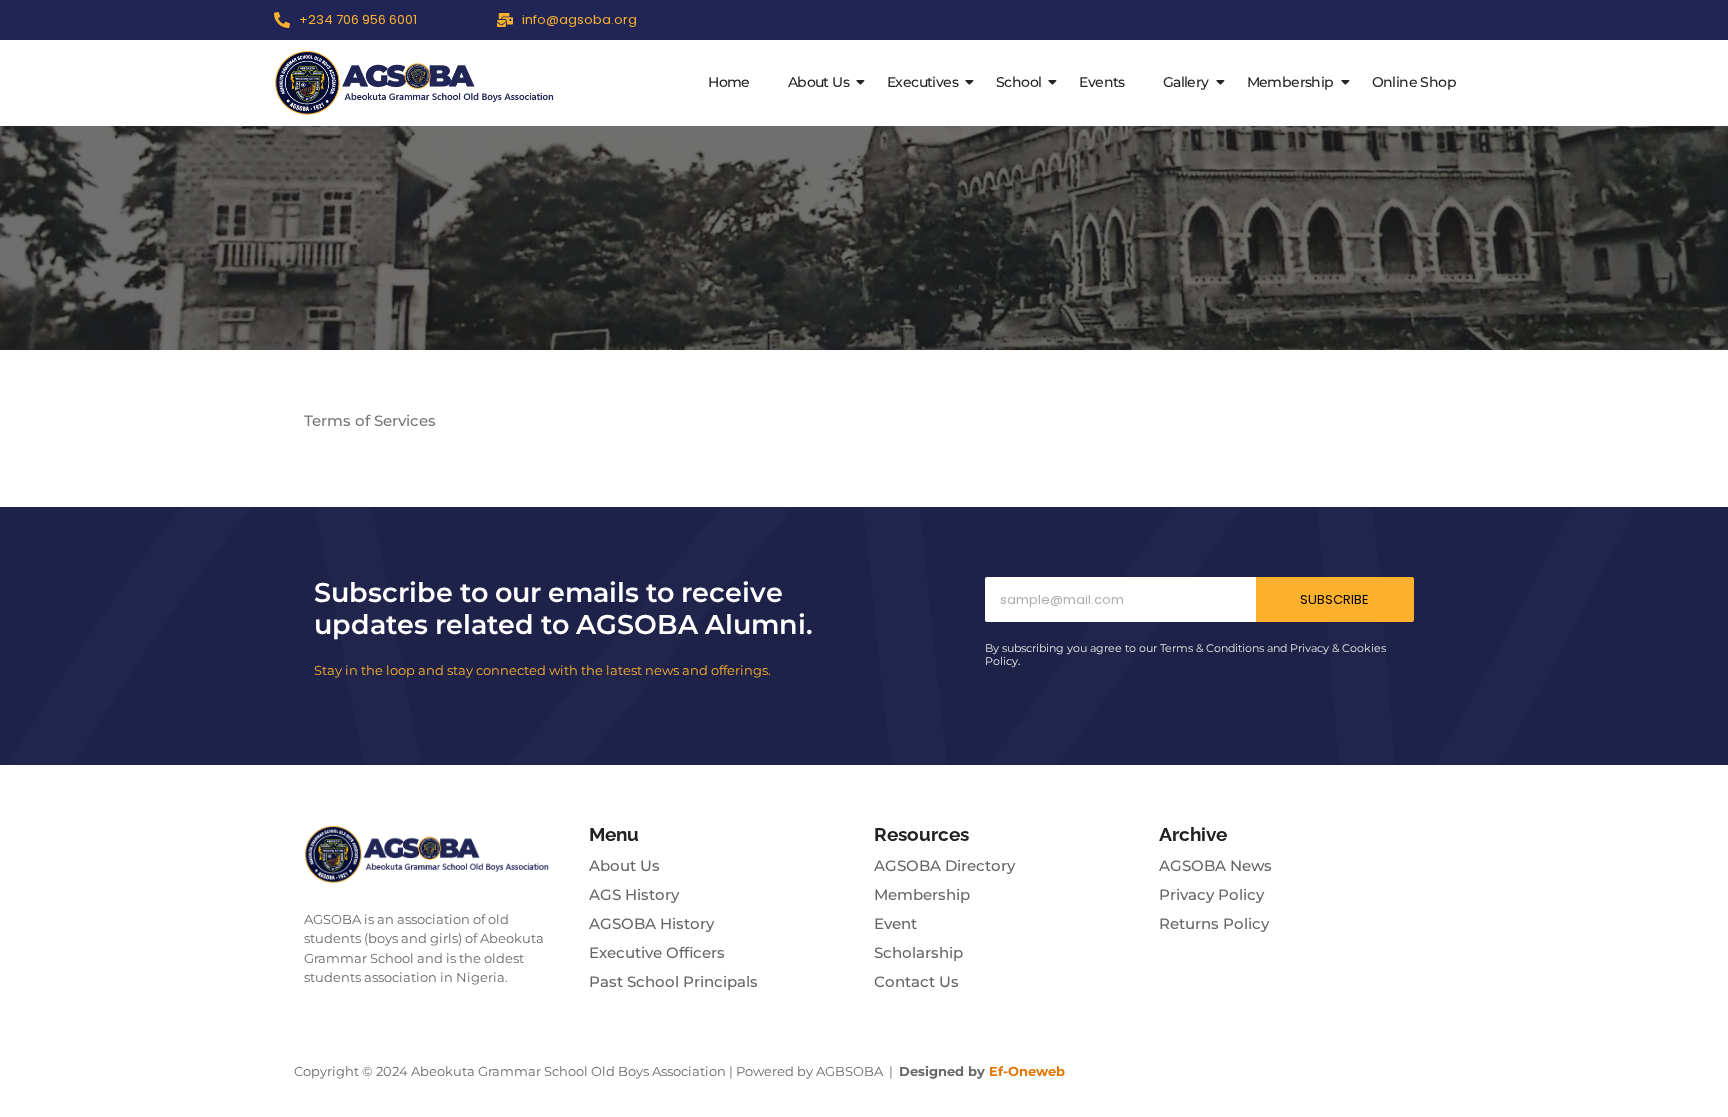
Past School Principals (673, 981)
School (1018, 82)
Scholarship (918, 952)
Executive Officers (657, 952)
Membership (1290, 82)
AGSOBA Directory (944, 865)
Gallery (1186, 82)
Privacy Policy (1211, 894)
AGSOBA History (651, 923)
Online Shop (1414, 82)
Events (1101, 82)
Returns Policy (1214, 923)
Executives (922, 82)
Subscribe (1334, 599)
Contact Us (916, 981)
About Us (818, 82)
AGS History (634, 894)
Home (729, 82)
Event (895, 923)
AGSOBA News (1215, 865)
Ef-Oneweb (1027, 1071)
